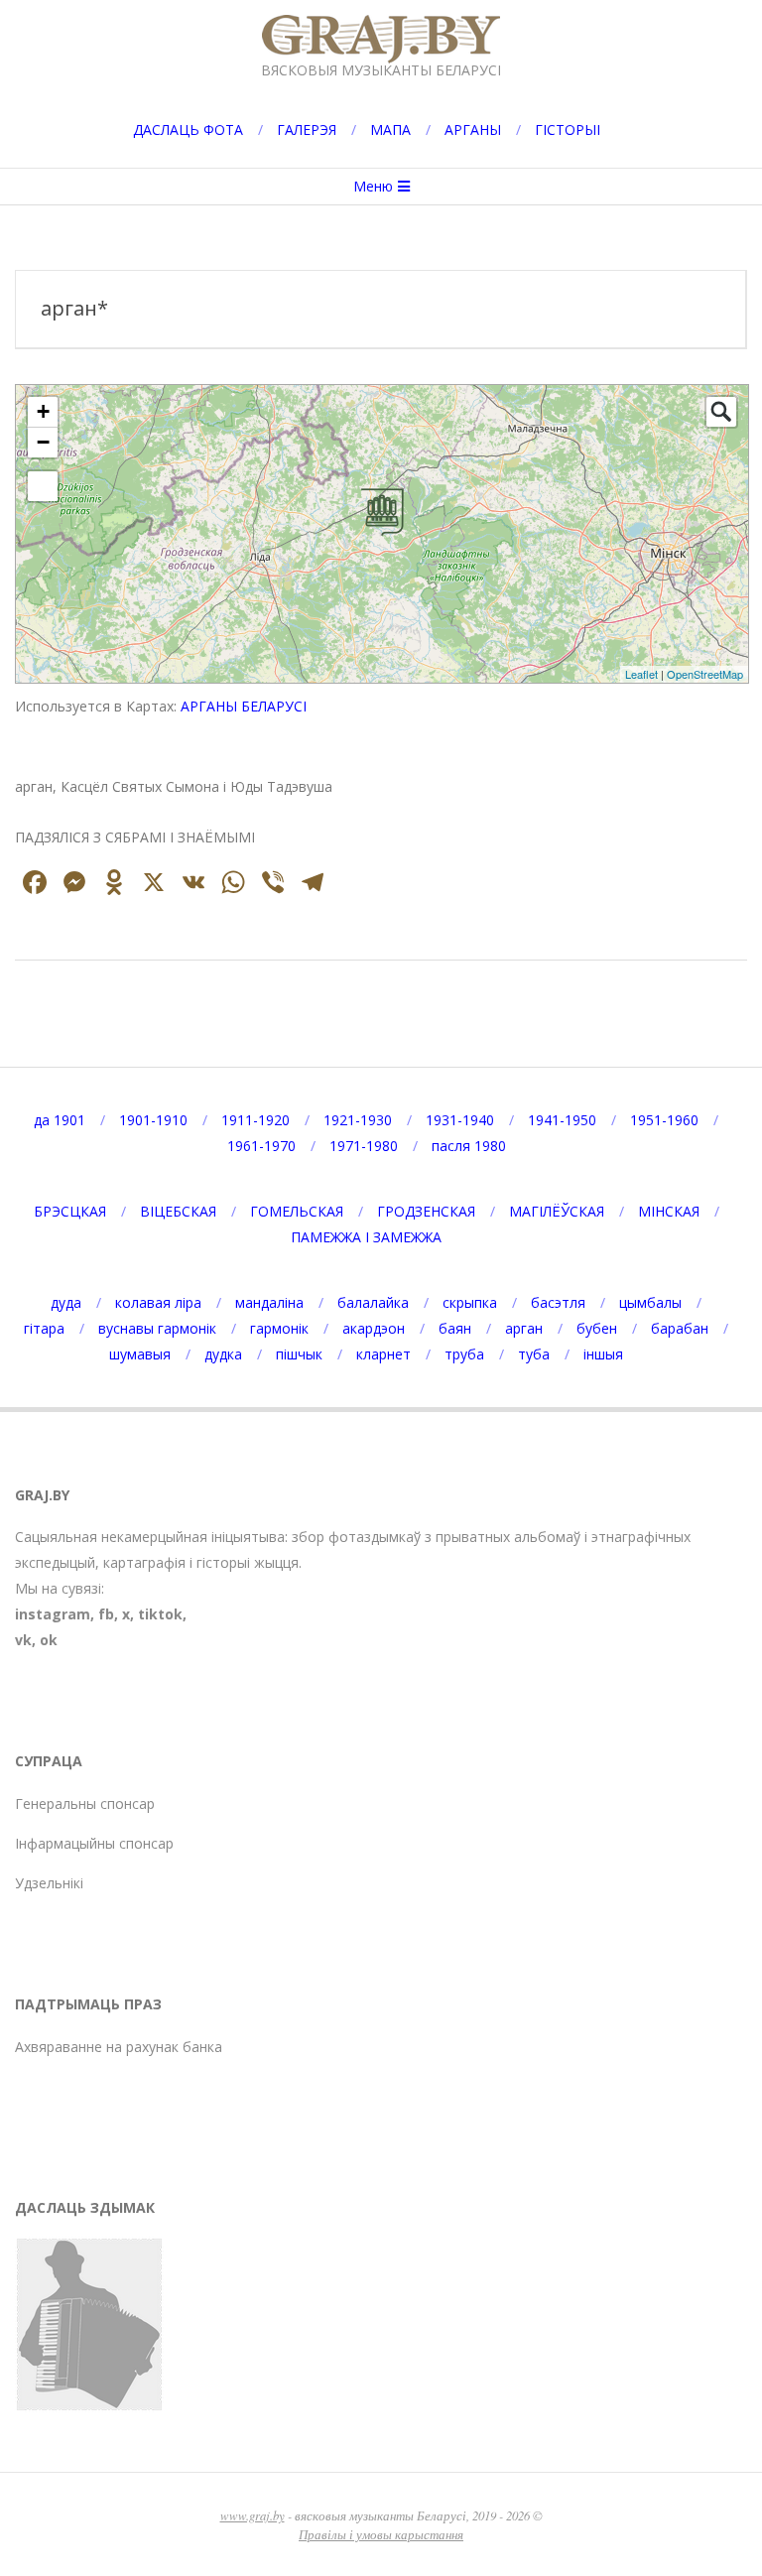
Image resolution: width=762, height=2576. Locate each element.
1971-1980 (364, 1146)
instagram (53, 1614)
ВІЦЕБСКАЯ (178, 1211)
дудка (223, 1354)
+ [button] (43, 411)
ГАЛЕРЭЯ (307, 129)
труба (464, 1354)
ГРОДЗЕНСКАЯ (426, 1211)
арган (524, 1328)
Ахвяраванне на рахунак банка (119, 2047)
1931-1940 (460, 1120)
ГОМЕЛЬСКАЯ (297, 1211)
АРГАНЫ (473, 129)
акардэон (374, 1328)
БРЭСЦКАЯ (70, 1211)
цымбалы (650, 1302)
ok (49, 1640)
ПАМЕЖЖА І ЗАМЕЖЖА (366, 1237)
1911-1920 (255, 1120)
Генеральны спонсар (85, 1803)
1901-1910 (153, 1120)
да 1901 (60, 1120)
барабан (680, 1328)
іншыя (603, 1354)
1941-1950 (562, 1120)
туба (534, 1354)
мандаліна (269, 1302)
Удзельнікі (49, 1883)
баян (455, 1328)
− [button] (43, 442)
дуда (66, 1302)
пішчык (299, 1354)
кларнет (383, 1354)
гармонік (279, 1328)
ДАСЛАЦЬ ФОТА (188, 129)
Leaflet (641, 674)
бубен (597, 1328)
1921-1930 (358, 1120)
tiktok (160, 1614)
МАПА (390, 129)
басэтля (558, 1302)
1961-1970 (261, 1146)
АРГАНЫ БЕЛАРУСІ (244, 706)
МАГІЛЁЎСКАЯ (557, 1211)
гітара (44, 1328)
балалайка (373, 1302)
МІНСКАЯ (669, 1211)
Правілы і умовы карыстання (381, 2534)
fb (106, 1614)
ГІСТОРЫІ (568, 129)
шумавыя (140, 1354)
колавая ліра (158, 1302)
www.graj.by (253, 2515)
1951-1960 (664, 1120)
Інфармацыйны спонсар (94, 1843)
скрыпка (470, 1302)
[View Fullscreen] (43, 486)
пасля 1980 (469, 1146)
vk (23, 1640)
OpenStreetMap (705, 674)
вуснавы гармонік (157, 1328)
